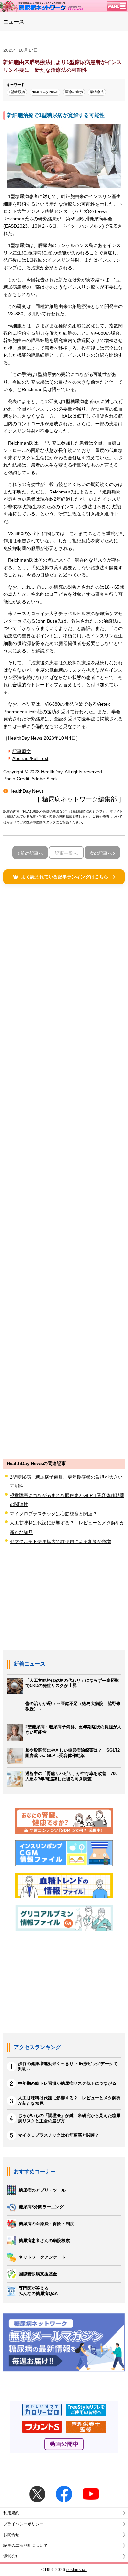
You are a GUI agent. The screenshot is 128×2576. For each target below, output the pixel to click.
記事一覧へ (66, 853)
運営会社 (11, 2556)
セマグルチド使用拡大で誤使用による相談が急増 (60, 1541)
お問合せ (11, 2535)
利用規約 (11, 2513)
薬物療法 (97, 92)
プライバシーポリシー (23, 2524)
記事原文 (22, 751)
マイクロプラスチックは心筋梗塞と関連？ (53, 1514)
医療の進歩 (74, 92)
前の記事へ (32, 853)
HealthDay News (45, 92)
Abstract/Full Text (30, 758)
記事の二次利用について (26, 2546)
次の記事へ (101, 853)
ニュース (14, 21)
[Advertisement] (64, 1171)
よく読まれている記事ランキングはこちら (65, 877)
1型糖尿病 (17, 92)
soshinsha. (76, 2570)
